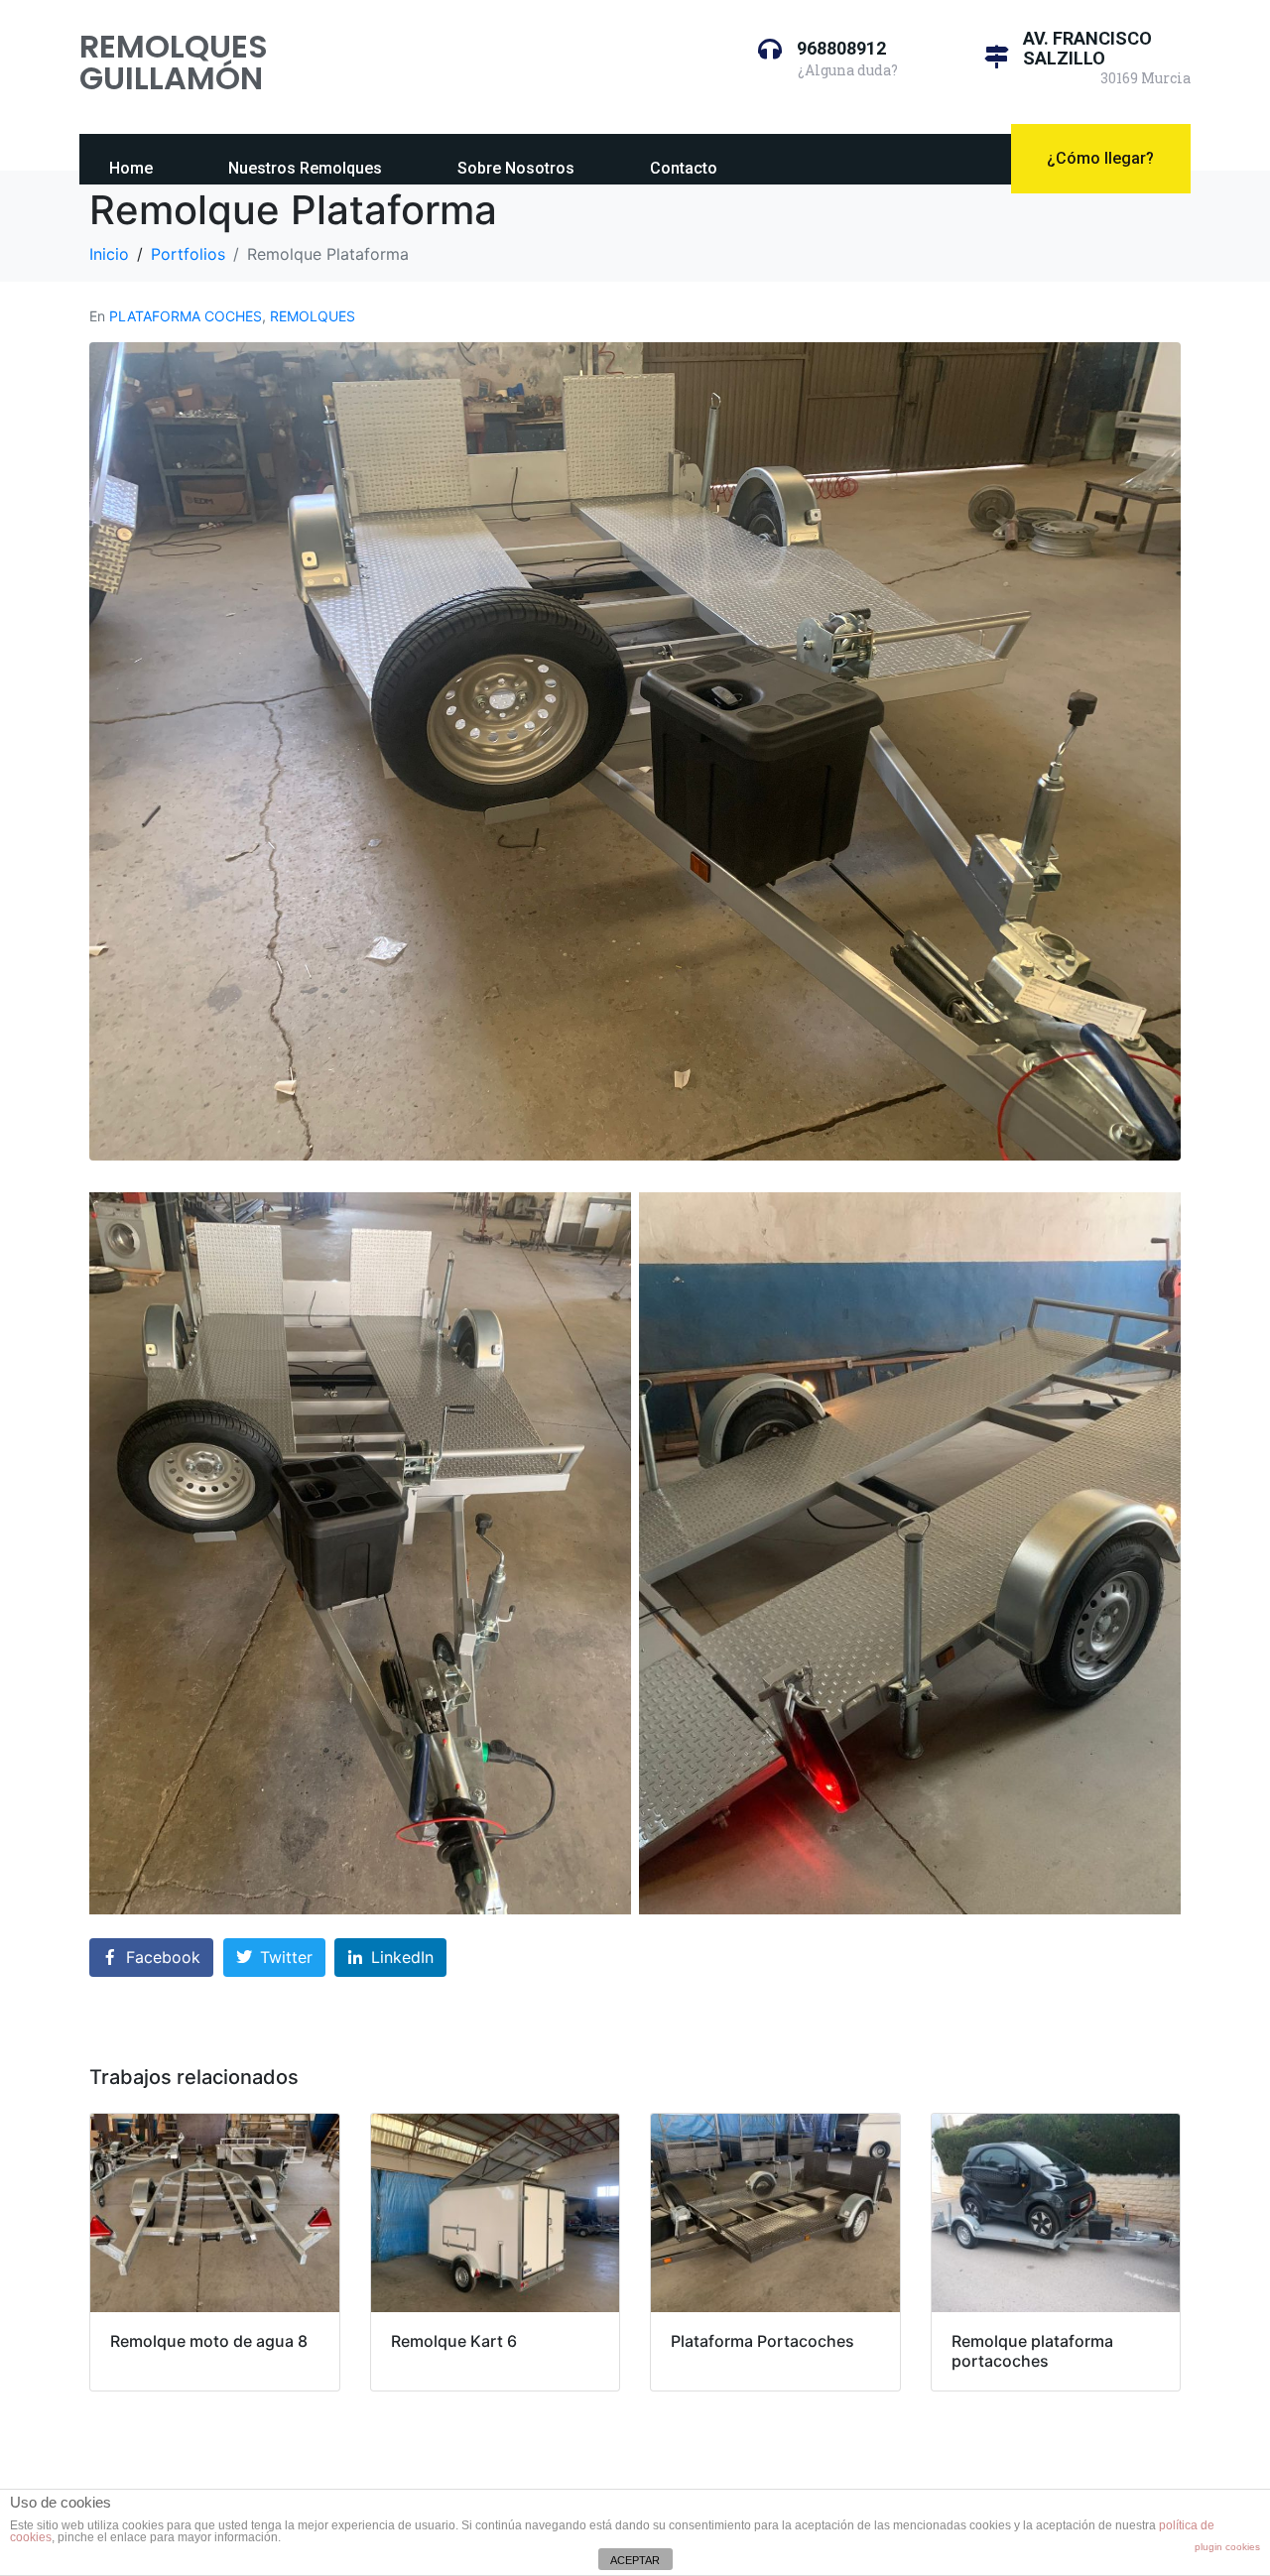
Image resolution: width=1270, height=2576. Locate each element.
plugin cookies (1227, 2547)
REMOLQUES (313, 316)
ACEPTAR (635, 2560)
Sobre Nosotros (516, 168)
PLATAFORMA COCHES (186, 316)
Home (131, 168)
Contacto (684, 168)
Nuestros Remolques (305, 168)
